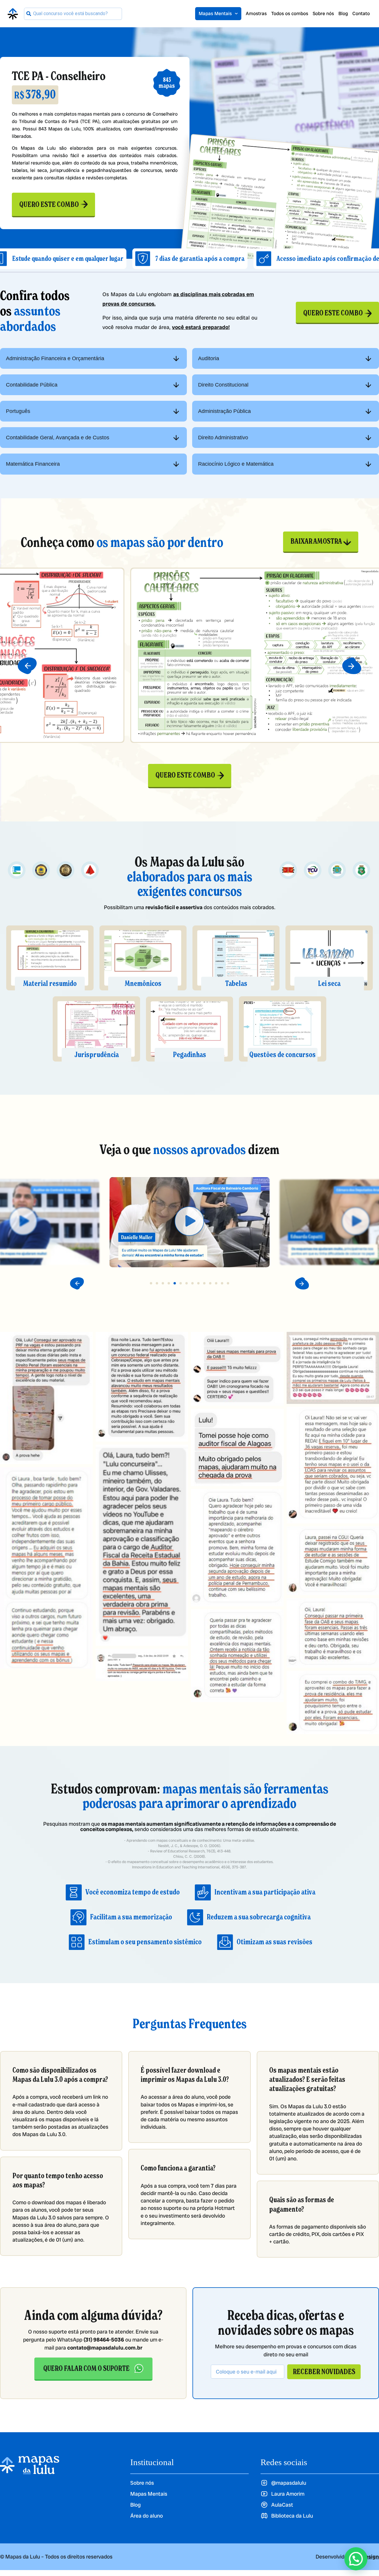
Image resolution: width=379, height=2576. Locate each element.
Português (18, 411)
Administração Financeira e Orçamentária (55, 358)
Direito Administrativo (223, 438)
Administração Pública (224, 411)
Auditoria (209, 358)
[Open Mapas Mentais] (236, 14)
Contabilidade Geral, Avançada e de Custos (58, 438)
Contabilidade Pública (32, 385)
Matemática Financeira (33, 464)
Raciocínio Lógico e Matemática (236, 464)
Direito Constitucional (223, 385)
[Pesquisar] (29, 14)
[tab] (93, 358)
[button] (27, 666)
